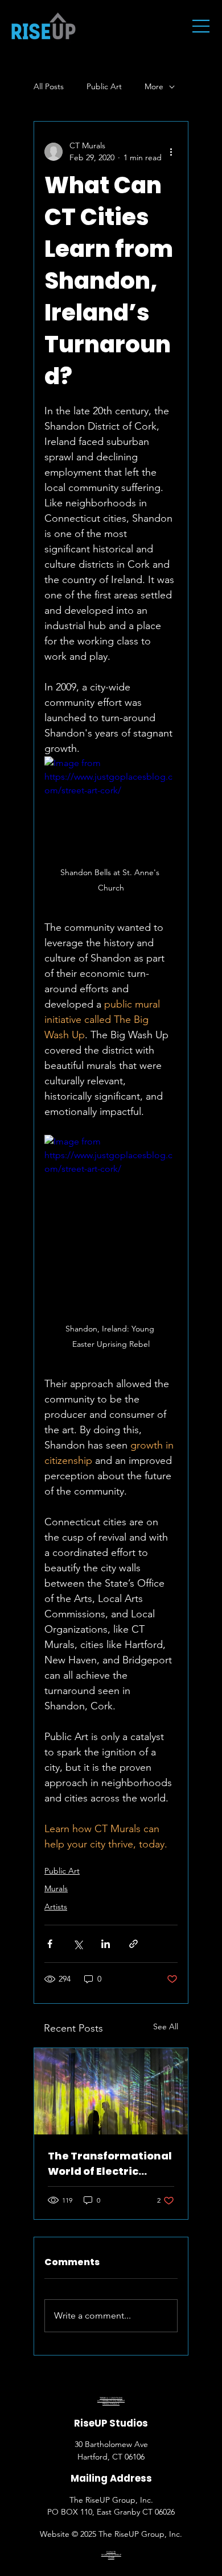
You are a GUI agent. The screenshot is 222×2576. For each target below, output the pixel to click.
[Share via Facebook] (50, 1944)
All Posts (49, 86)
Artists (56, 1907)
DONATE (111, 2552)
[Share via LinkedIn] (106, 1944)
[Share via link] (133, 1944)
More (154, 86)
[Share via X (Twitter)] (78, 1944)
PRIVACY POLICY (111, 2404)
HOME (111, 2558)
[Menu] (202, 26)
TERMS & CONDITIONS (111, 2398)
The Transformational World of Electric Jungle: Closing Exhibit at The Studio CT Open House (110, 2164)
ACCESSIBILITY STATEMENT (111, 2401)
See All (166, 2026)
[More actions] (171, 152)
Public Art (104, 86)
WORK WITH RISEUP (111, 2555)
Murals (56, 1888)
